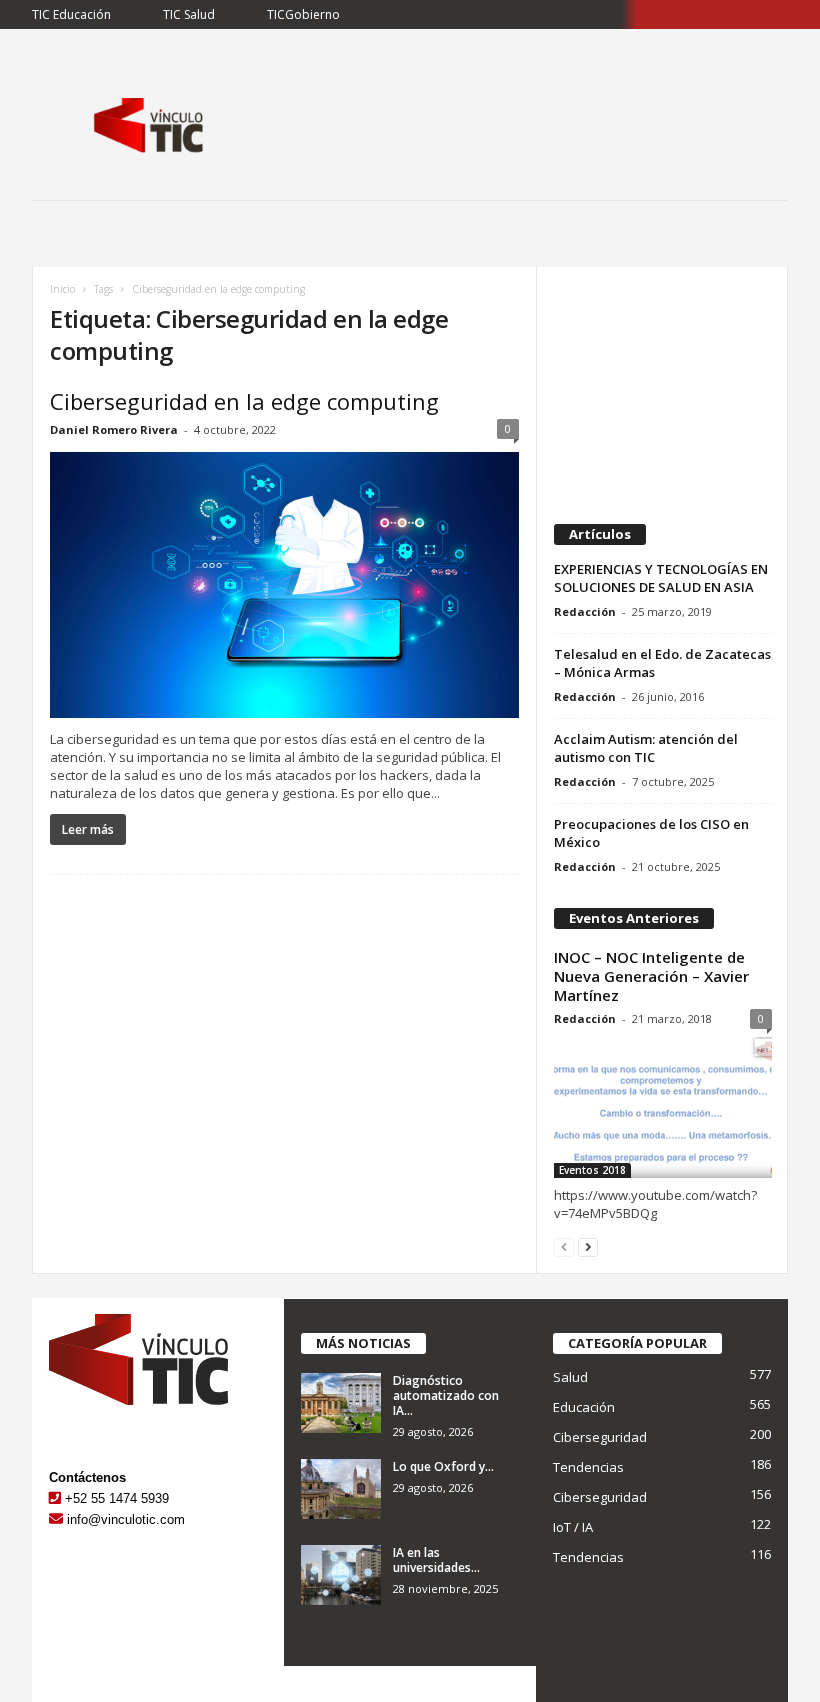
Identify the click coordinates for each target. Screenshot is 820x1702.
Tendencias (588, 1467)
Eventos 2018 (592, 1170)
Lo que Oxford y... (443, 1466)
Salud (570, 1377)
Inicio (62, 289)
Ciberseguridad (600, 1437)
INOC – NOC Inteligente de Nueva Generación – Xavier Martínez (651, 976)
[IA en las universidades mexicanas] (341, 1575)
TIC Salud (189, 14)
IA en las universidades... (436, 1560)
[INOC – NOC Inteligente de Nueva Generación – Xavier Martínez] (663, 1107)
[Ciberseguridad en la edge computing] (284, 585)
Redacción (585, 611)
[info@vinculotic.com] (56, 1519)
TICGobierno (303, 14)
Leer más (88, 829)
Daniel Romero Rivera (114, 429)
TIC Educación (71, 14)
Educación (584, 1407)
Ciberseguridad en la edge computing (244, 401)
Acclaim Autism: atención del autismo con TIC (646, 748)
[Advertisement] (663, 387)
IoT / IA (573, 1527)
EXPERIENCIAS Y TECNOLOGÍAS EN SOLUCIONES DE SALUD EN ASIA (661, 578)
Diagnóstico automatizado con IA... (446, 1395)
